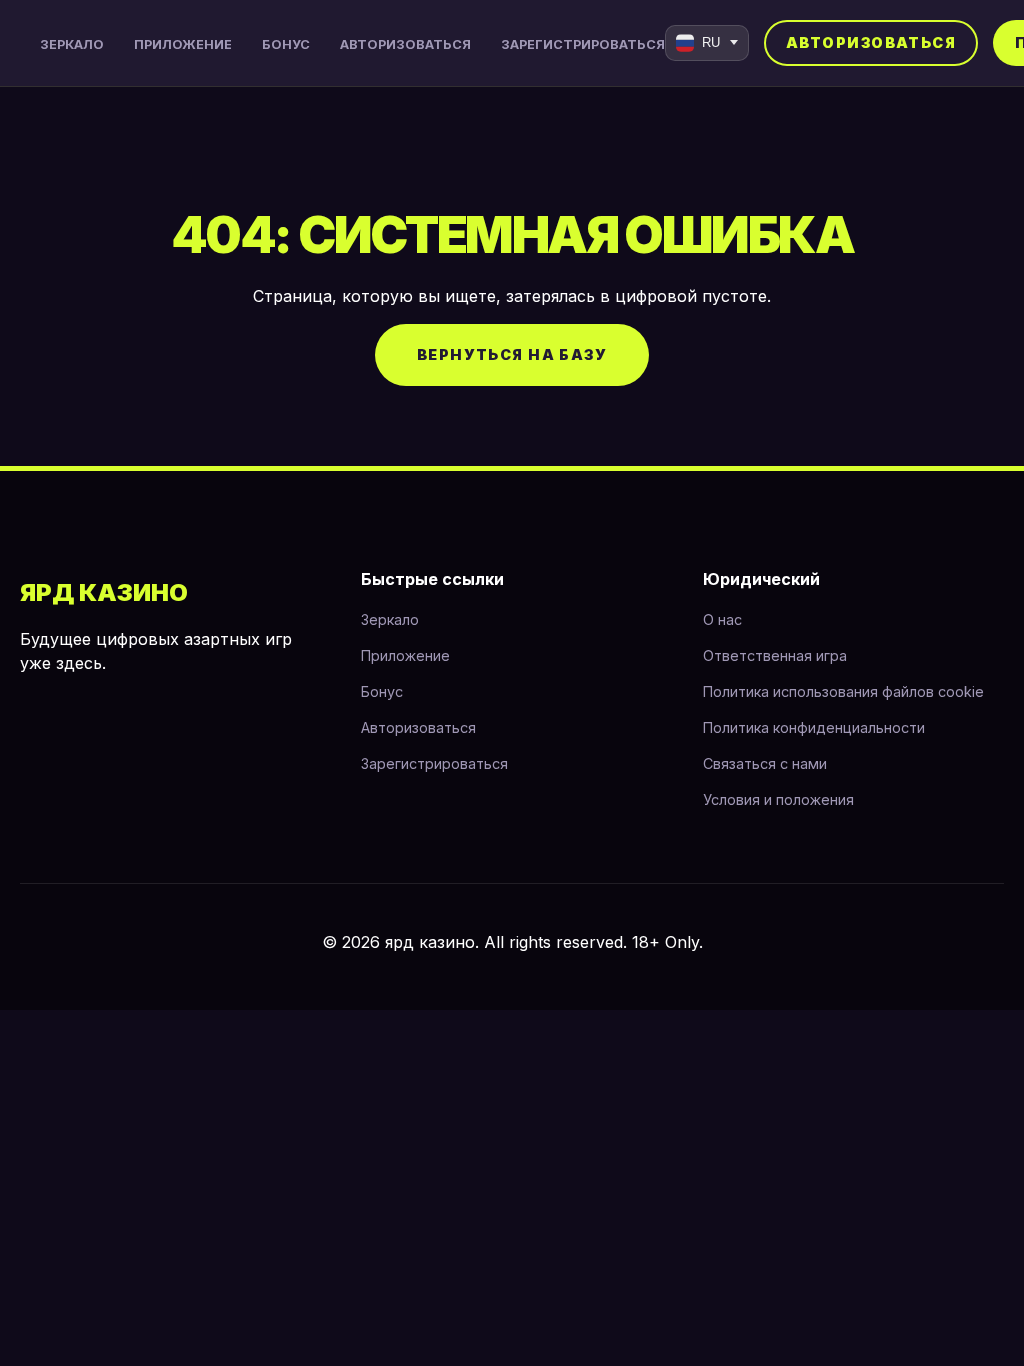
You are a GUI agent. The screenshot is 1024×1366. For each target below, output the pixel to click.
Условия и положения (778, 799)
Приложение (183, 44)
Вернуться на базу (512, 354)
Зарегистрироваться (583, 44)
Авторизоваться (405, 44)
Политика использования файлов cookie (843, 691)
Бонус (286, 44)
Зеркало (72, 44)
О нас (722, 619)
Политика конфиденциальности (814, 727)
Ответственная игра (775, 655)
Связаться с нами (765, 763)
